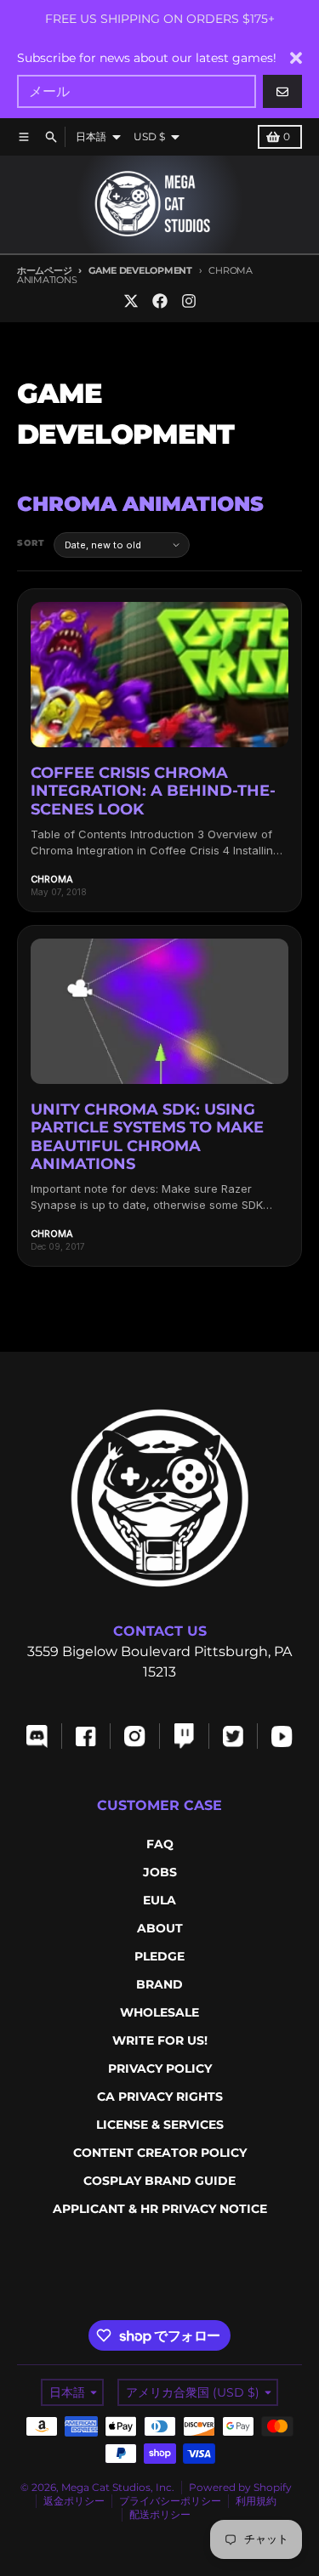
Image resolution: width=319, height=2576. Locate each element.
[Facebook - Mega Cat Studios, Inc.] (160, 301)
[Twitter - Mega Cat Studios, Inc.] (131, 301)
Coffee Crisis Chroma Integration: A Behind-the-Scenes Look (153, 791)
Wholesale (159, 2012)
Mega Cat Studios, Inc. (118, 2487)
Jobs (160, 1872)
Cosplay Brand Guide (159, 2181)
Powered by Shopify (240, 2487)
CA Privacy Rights (160, 2097)
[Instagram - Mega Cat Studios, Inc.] (189, 301)
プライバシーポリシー (170, 2501)
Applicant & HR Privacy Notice (160, 2209)
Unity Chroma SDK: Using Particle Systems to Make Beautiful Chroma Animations (147, 1137)
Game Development (140, 270)
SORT (31, 543)
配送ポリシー (160, 2514)
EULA (159, 1900)
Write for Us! (160, 2040)
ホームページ (44, 270)
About (160, 1928)
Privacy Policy (160, 2068)
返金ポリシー (74, 2501)
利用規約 (256, 2501)
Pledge (159, 1956)
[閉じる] (296, 58)
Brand (159, 1984)
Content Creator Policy (160, 2153)
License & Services (160, 2125)
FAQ (160, 1844)
